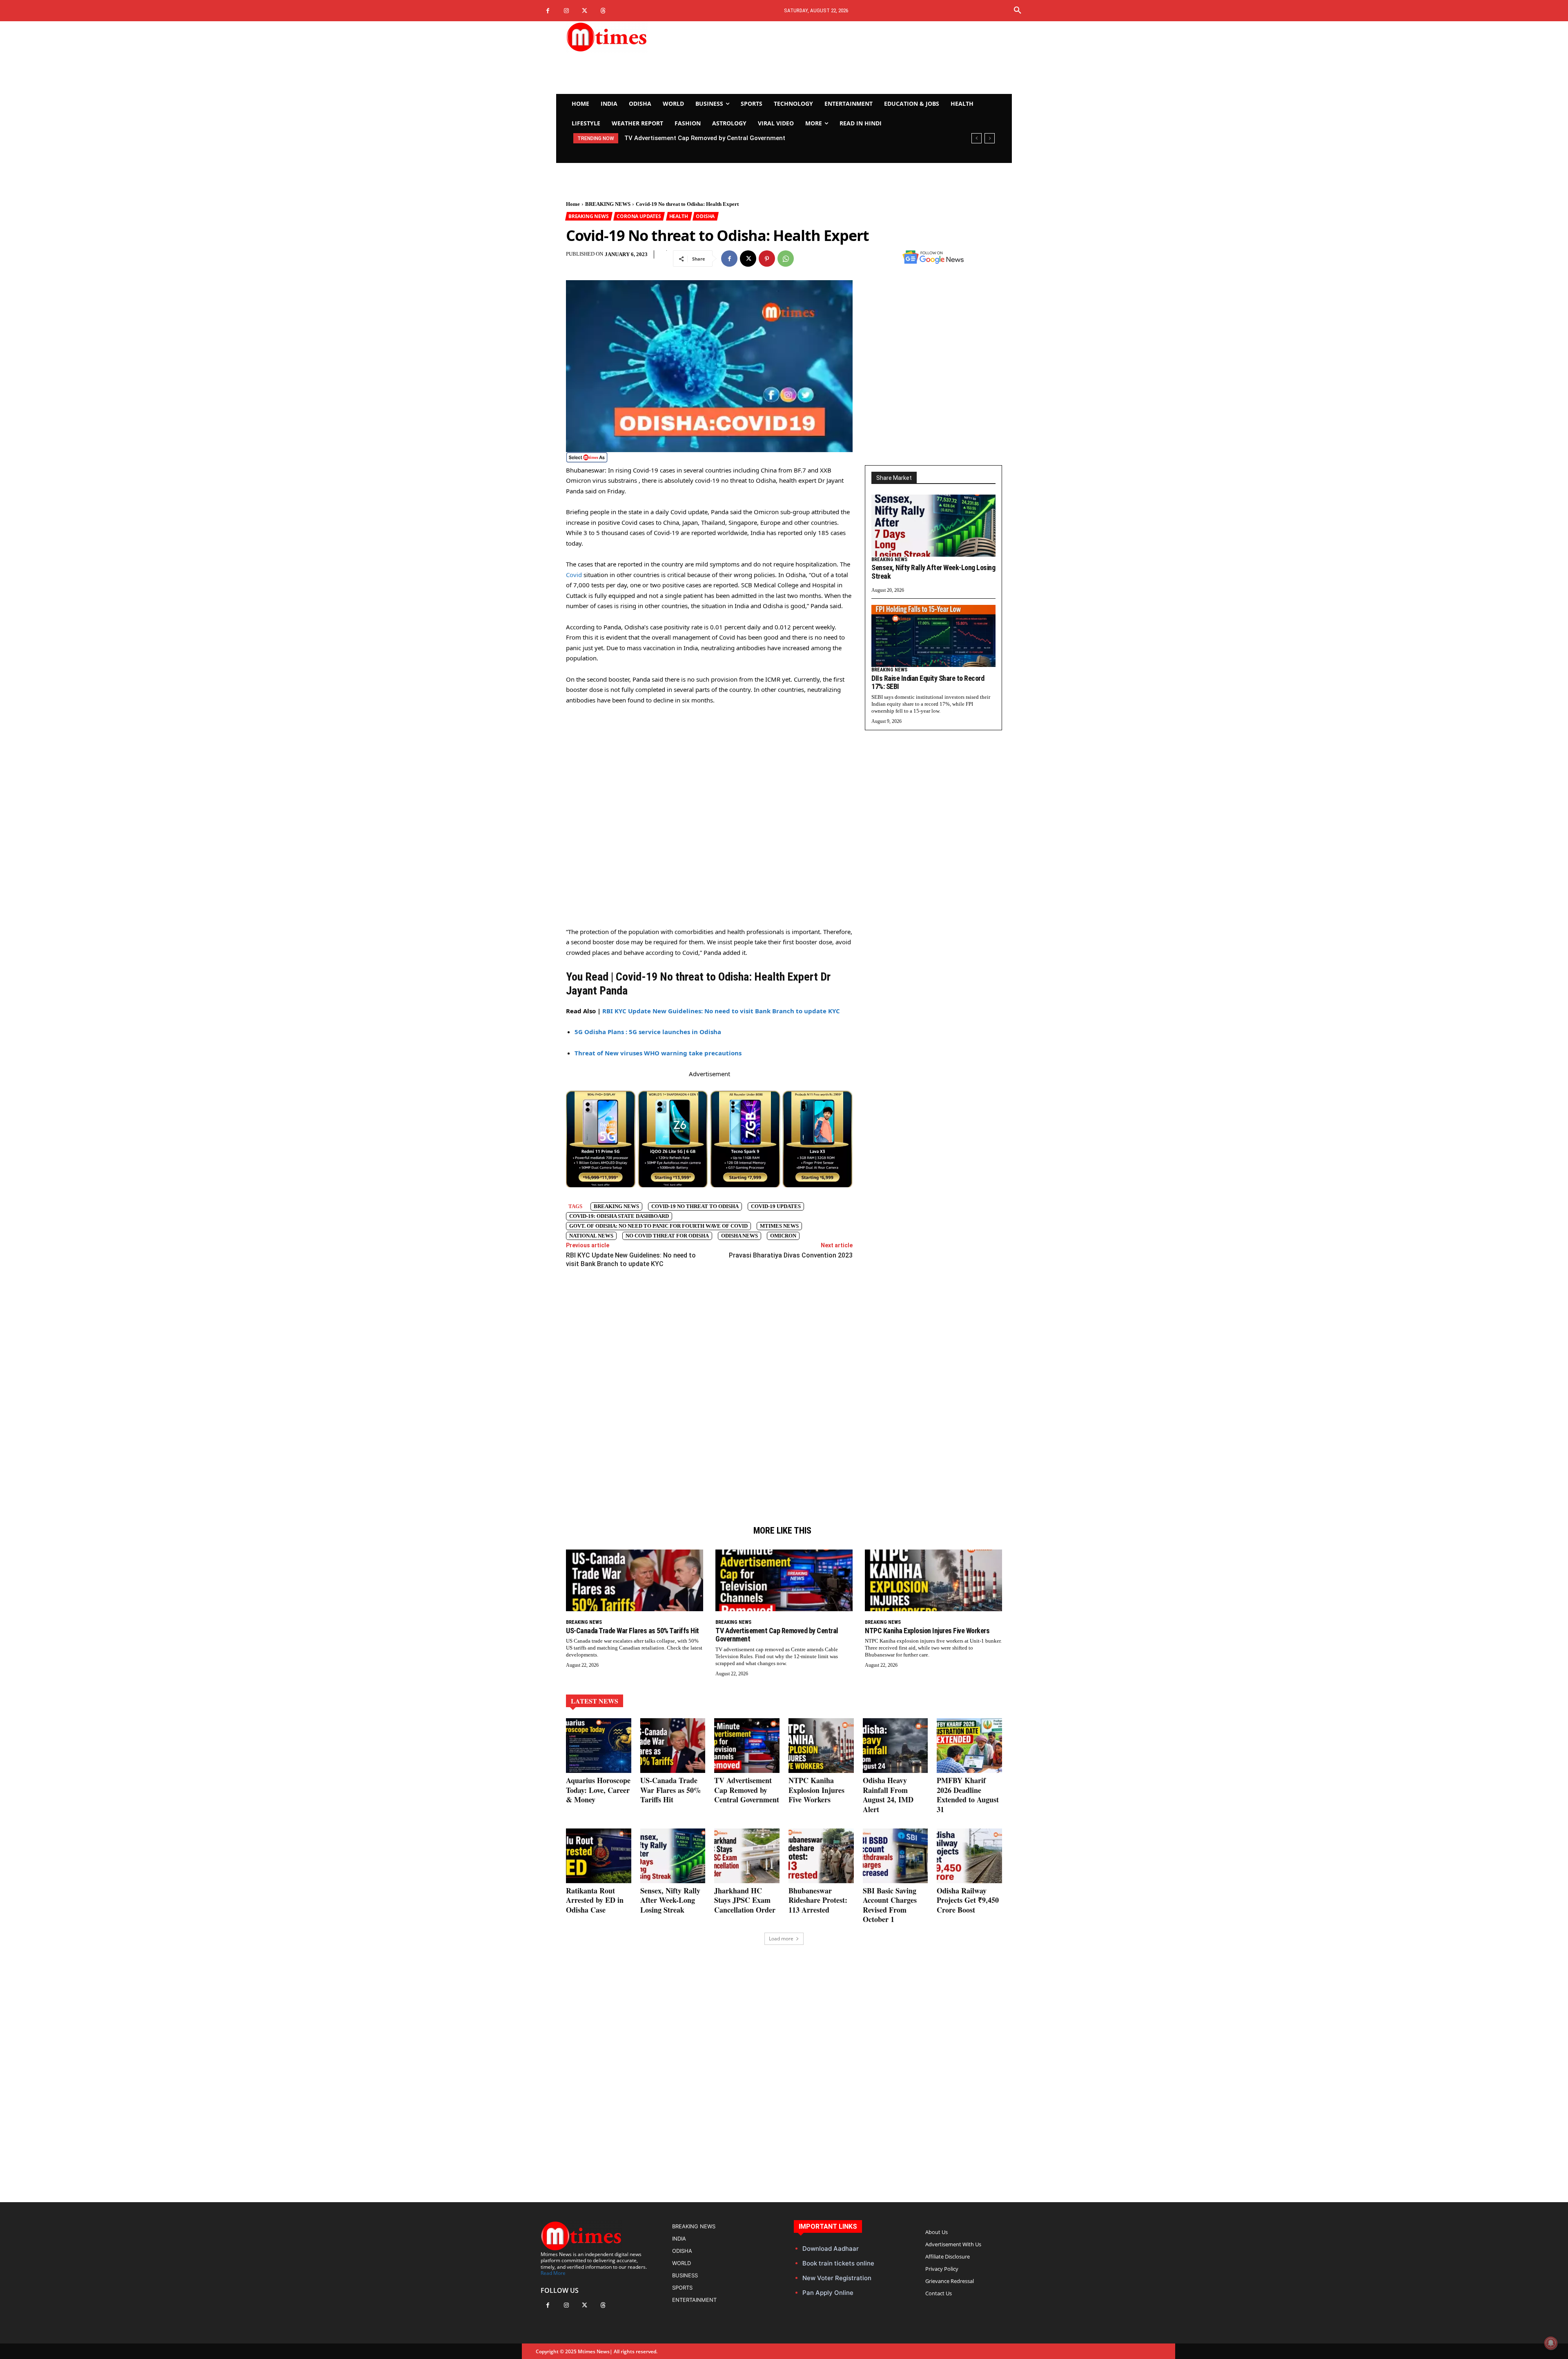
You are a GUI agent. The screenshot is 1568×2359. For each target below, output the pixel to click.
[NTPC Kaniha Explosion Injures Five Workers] (933, 1580)
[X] (585, 11)
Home (573, 204)
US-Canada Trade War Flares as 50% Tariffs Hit (633, 1631)
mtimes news (779, 1226)
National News (591, 1236)
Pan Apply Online (828, 2293)
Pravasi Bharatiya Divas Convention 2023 (791, 1255)
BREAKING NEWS (608, 204)
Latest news (595, 1701)
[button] (1018, 11)
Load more (781, 1939)
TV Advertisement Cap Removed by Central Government (777, 1635)
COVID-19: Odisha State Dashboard (619, 1216)
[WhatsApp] (786, 259)
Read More (553, 2273)
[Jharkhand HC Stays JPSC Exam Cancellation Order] (747, 1856)
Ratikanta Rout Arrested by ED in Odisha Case (595, 1900)
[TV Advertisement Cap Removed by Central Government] (784, 1580)
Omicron (783, 1236)
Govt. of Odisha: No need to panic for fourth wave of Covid (658, 1226)
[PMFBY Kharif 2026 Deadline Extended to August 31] (969, 1746)
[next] (990, 138)
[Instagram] (566, 11)
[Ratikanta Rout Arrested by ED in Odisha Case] (599, 1856)
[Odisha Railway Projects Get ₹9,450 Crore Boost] (969, 1856)
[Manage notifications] (1551, 2343)
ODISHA (705, 216)
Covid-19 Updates (776, 1206)
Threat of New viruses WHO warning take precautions (658, 1053)
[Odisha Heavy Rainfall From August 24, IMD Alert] (895, 1746)
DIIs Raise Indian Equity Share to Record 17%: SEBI (928, 682)
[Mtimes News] (632, 37)
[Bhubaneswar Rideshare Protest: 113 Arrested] (821, 1856)
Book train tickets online (838, 2263)
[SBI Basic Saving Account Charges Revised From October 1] (895, 1856)
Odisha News (739, 1236)
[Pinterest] (767, 259)
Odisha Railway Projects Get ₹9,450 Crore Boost (968, 1900)
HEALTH (679, 216)
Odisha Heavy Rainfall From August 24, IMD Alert (701, 138)
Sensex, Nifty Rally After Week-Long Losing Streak (670, 1900)
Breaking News (616, 1206)
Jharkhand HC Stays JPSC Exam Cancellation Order (745, 1900)
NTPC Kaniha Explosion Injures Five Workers (927, 1631)
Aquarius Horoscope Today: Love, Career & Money (598, 1790)
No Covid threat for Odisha (667, 1236)
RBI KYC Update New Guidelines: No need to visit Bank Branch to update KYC (721, 1011)
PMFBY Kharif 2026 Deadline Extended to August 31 (968, 1795)
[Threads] (603, 11)
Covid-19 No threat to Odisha (695, 1206)
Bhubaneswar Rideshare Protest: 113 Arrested (818, 1900)
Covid (575, 575)
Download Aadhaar (831, 2249)
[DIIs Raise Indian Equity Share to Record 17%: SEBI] (933, 636)
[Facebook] (548, 11)
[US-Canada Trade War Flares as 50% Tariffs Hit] (635, 1580)
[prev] (977, 138)
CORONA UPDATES (639, 216)
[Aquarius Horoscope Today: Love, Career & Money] (599, 1746)
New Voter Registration (837, 2278)
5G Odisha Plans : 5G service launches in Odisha (648, 1032)
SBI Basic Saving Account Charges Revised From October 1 (890, 1905)
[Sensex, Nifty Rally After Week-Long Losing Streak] (933, 526)
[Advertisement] (860, 58)
